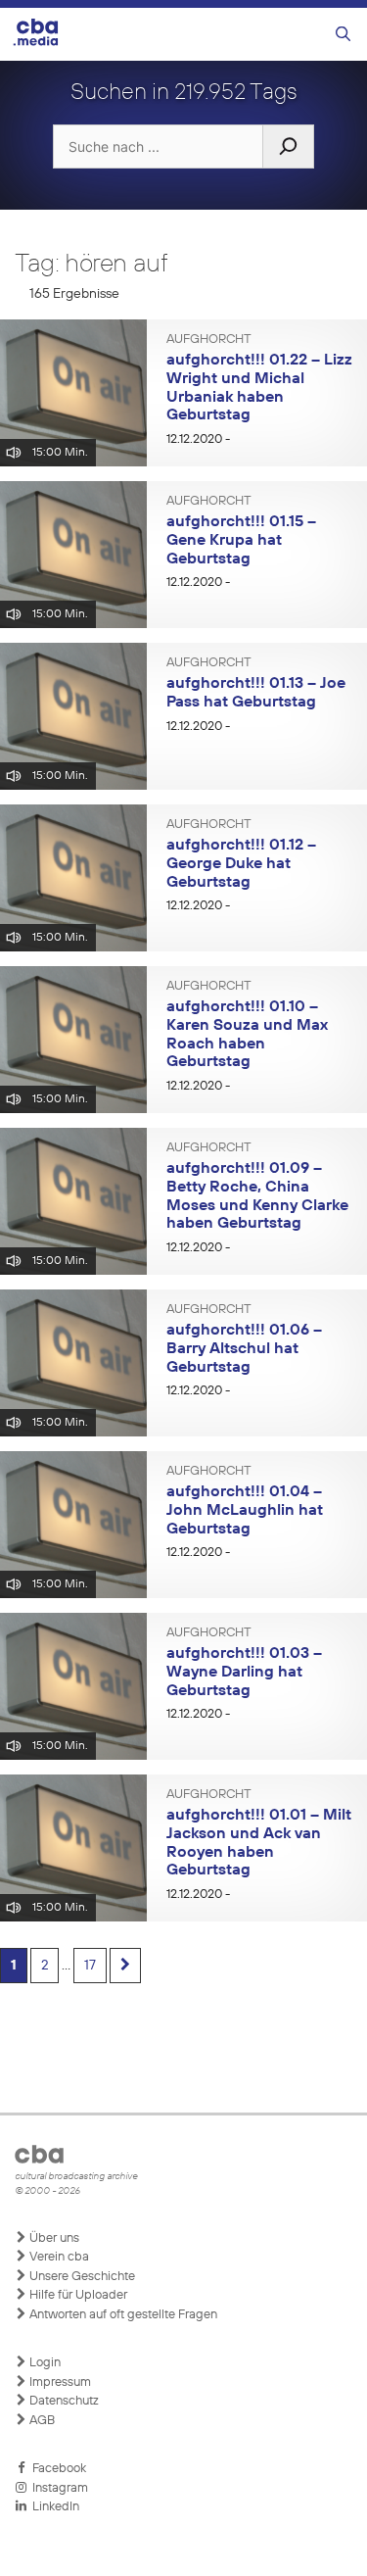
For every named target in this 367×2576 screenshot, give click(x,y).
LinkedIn (53, 2507)
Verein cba (58, 2257)
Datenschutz (63, 2401)
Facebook (56, 2469)
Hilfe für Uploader (77, 2295)
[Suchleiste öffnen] (343, 35)
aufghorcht (209, 340)
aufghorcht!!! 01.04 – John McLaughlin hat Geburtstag (245, 1510)
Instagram (57, 2488)
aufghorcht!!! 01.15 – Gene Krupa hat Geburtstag (241, 540)
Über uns (53, 2238)
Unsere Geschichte (81, 2277)
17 (90, 1966)
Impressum (59, 2382)
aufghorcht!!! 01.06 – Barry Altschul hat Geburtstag (244, 1349)
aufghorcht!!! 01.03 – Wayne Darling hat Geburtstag (244, 1672)
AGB (41, 2421)
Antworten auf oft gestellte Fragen (122, 2315)
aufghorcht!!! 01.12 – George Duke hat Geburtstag (241, 864)
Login (44, 2363)
